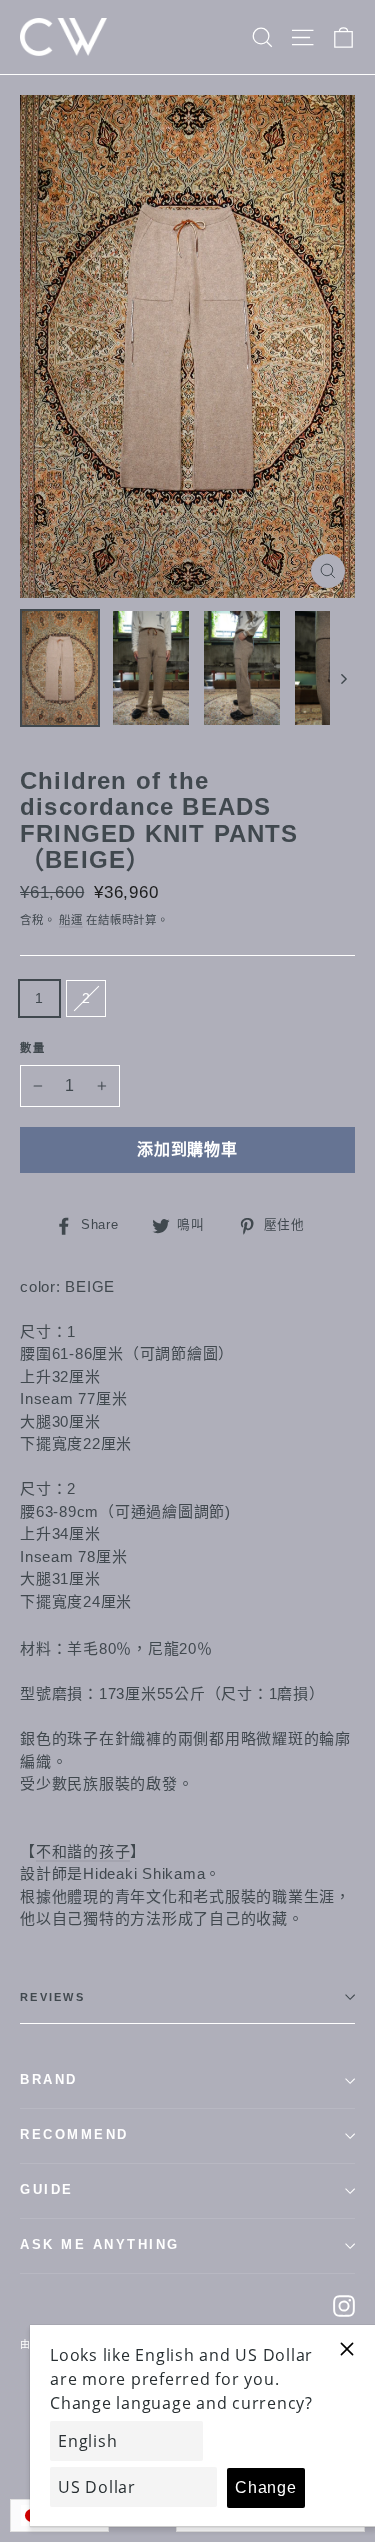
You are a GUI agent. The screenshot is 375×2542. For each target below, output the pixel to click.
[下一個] (342, 678)
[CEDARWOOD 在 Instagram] (344, 2305)
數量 (33, 1048)
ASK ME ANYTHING (100, 2245)
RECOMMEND (74, 2135)
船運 (71, 920)
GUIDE (47, 2190)
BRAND (49, 2080)
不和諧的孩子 (83, 1851)
